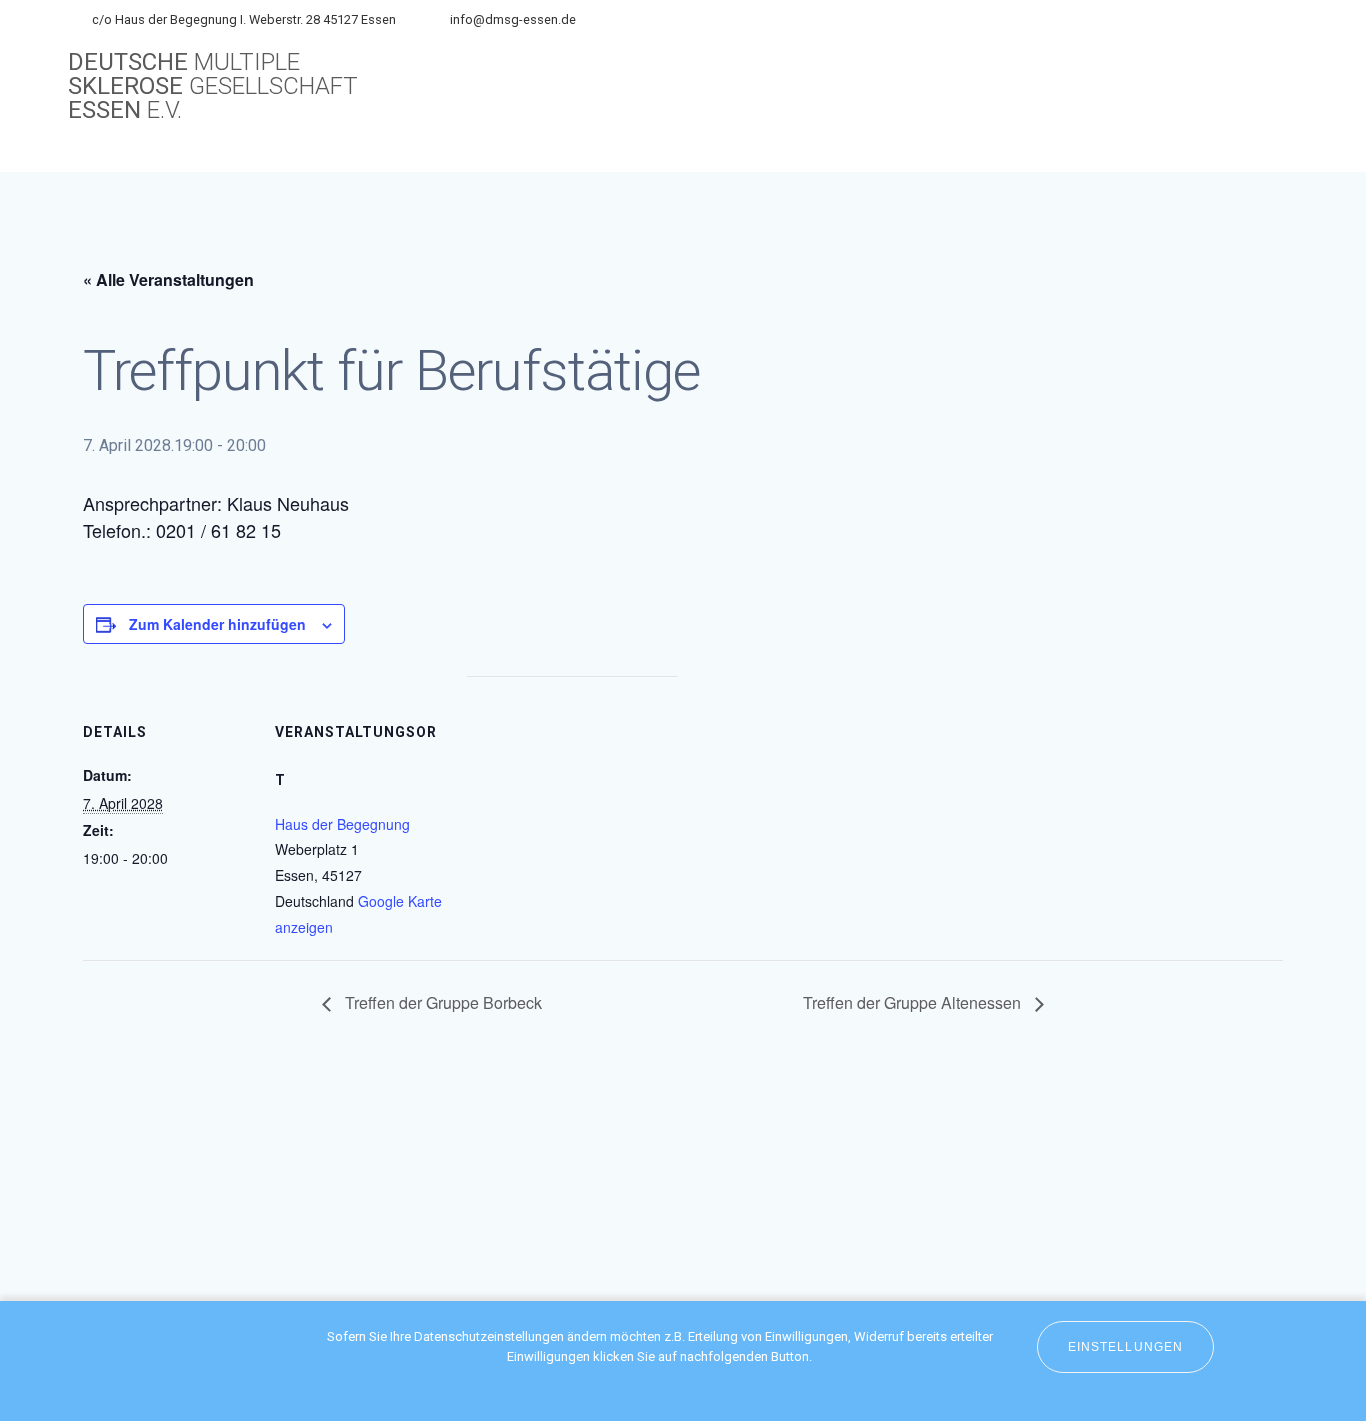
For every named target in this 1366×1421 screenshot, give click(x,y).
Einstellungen (1125, 1347)
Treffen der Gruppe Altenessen (914, 1002)
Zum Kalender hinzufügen (217, 624)
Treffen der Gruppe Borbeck (441, 1002)
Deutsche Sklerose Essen (213, 86)
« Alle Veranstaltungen (168, 279)
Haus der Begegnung (342, 824)
